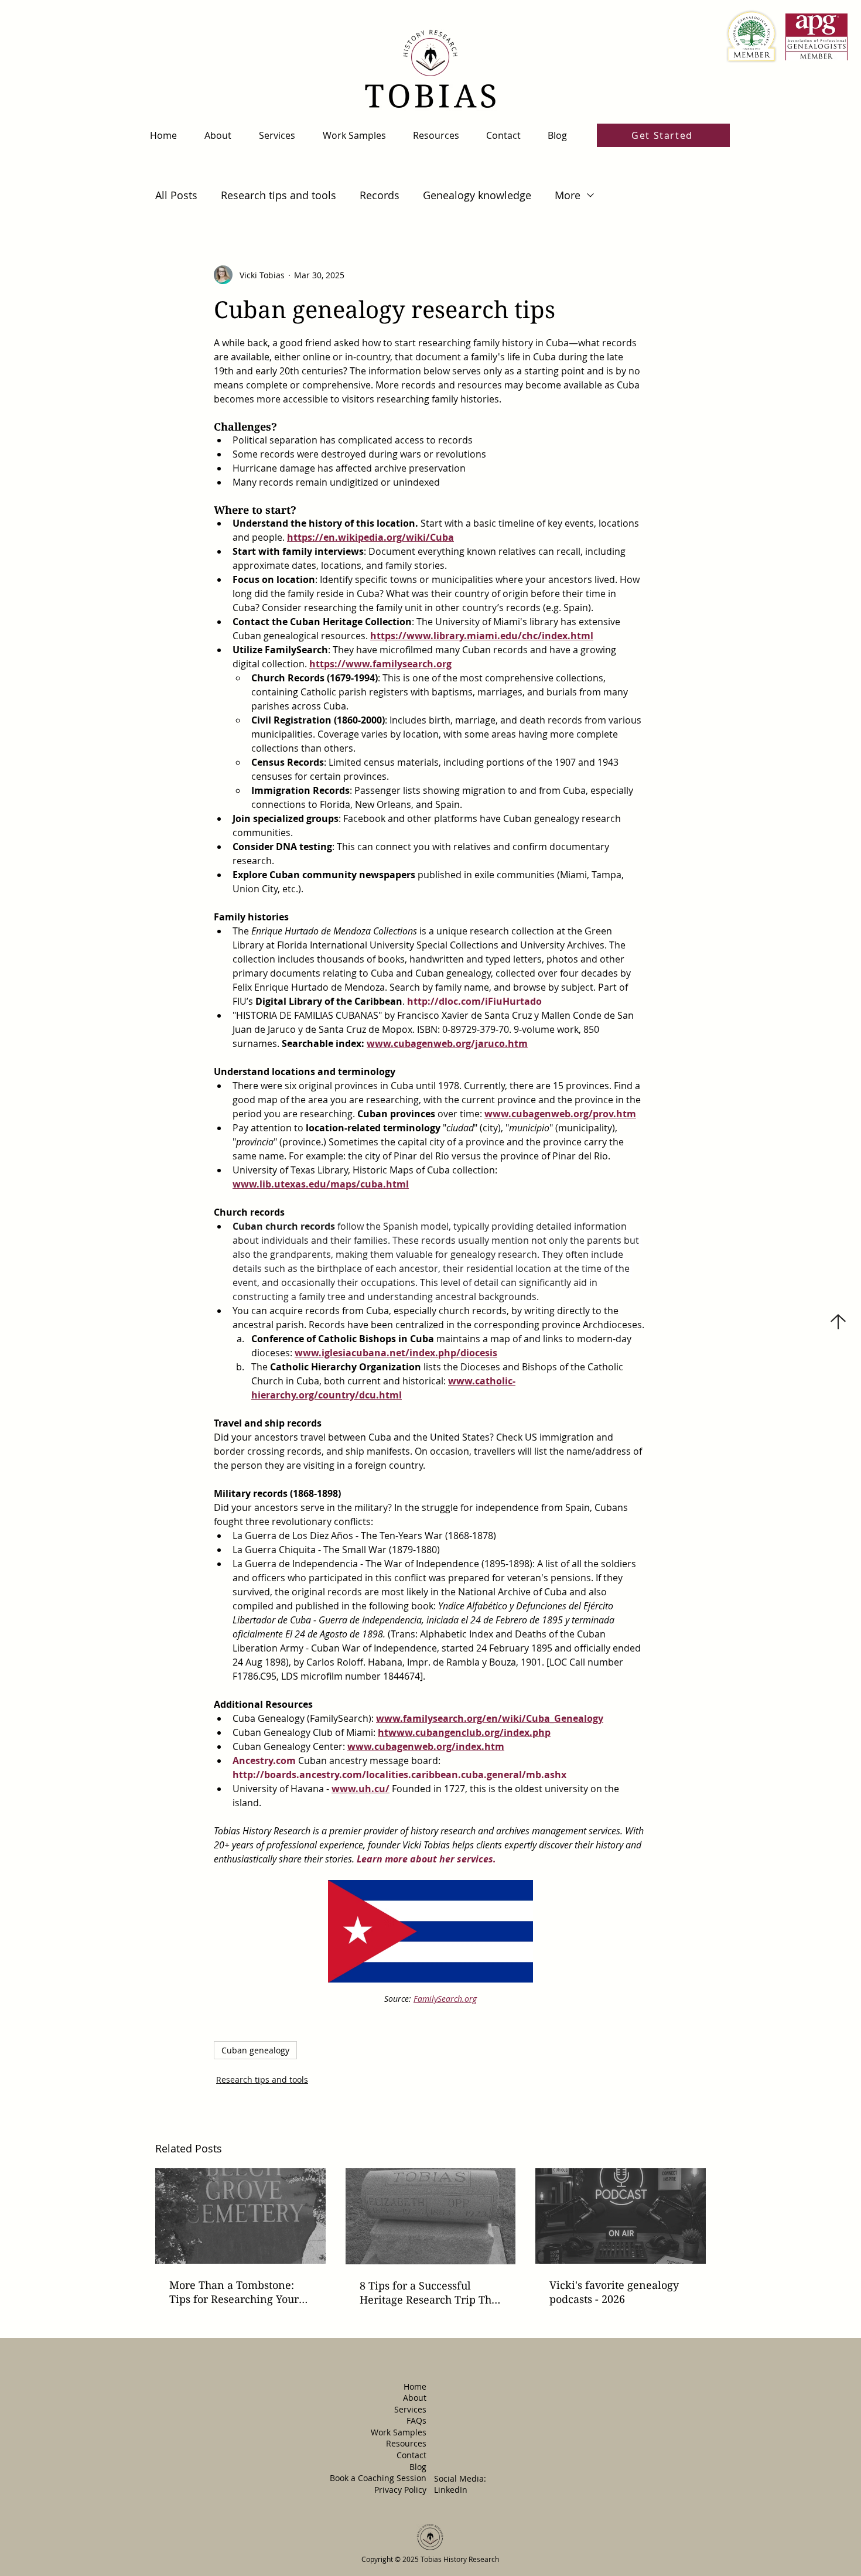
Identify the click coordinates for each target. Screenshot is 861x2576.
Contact (411, 2455)
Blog (418, 2467)
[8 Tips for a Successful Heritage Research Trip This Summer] (431, 2216)
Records (380, 195)
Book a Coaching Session (378, 2478)
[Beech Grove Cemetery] (240, 2216)
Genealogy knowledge (477, 195)
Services (410, 2409)
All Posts (176, 195)
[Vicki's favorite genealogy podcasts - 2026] (621, 2216)
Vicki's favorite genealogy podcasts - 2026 (614, 2292)
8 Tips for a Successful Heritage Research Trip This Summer (430, 2292)
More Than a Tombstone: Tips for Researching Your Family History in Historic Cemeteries (234, 2292)
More (568, 195)
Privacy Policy (400, 2490)
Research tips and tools (279, 195)
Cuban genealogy (255, 2050)
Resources (406, 2443)
